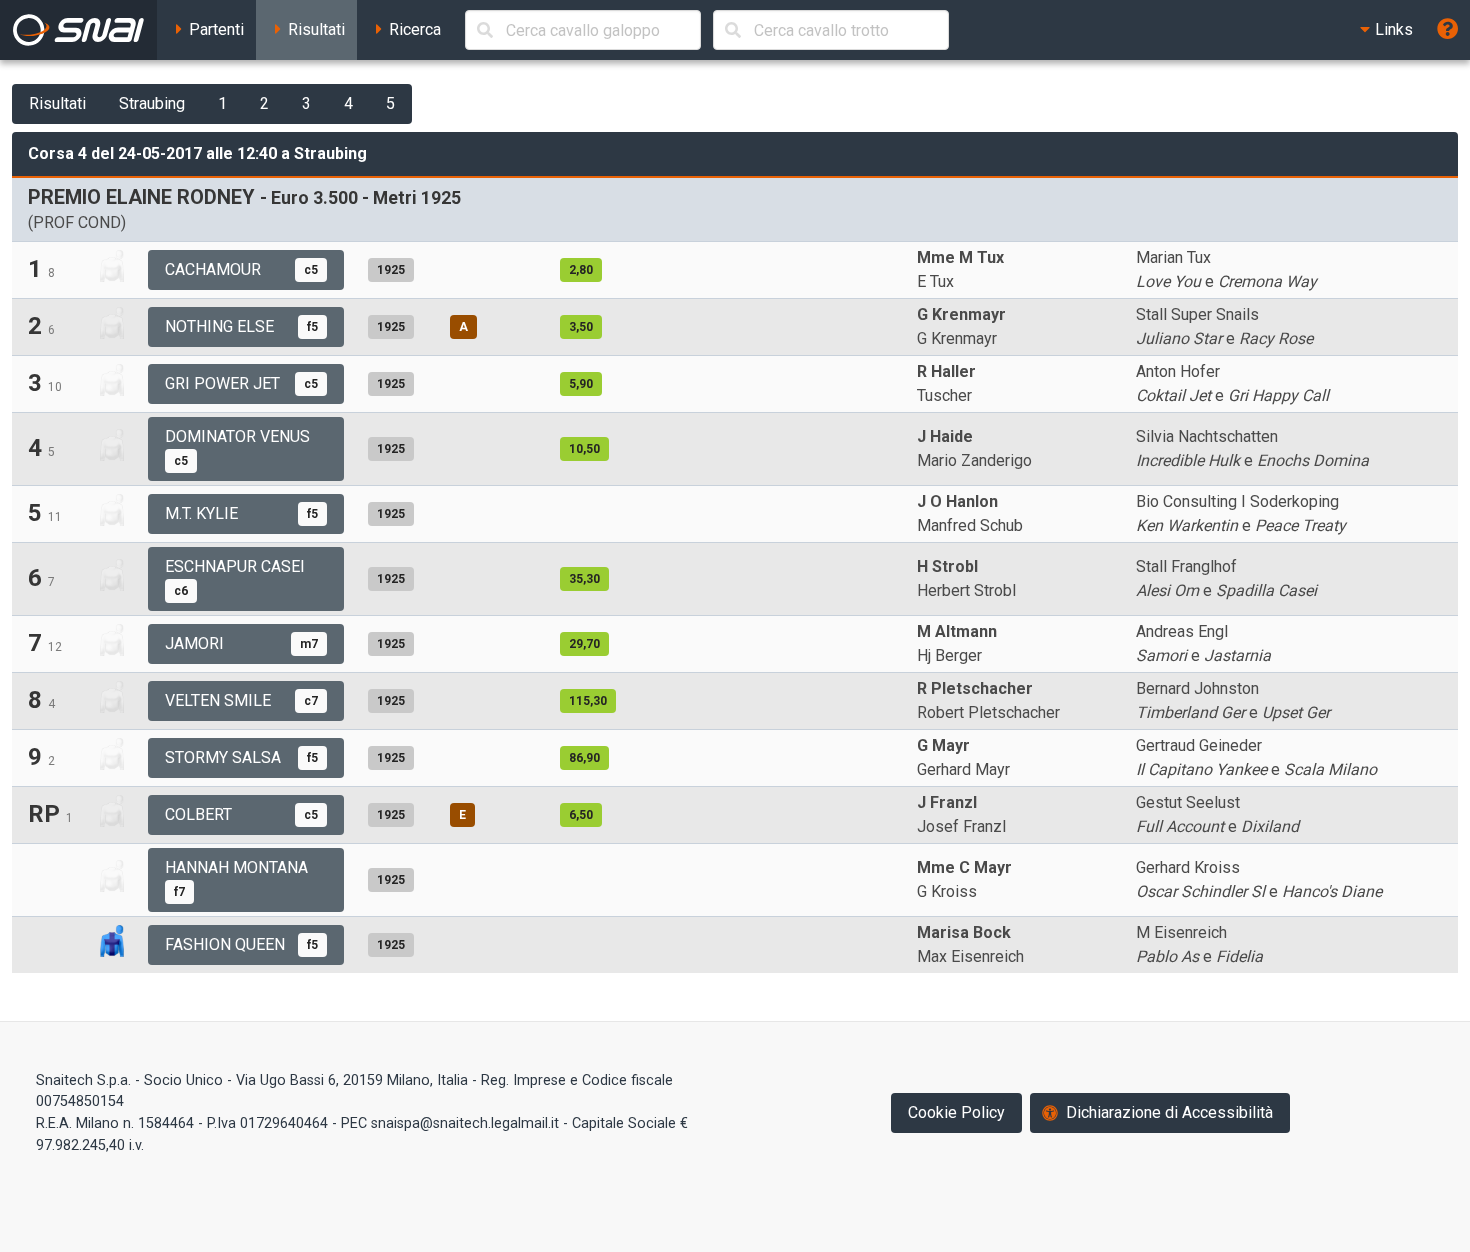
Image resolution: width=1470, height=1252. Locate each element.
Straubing (152, 103)
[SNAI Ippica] (78, 30)
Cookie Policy (956, 1112)
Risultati (57, 103)
